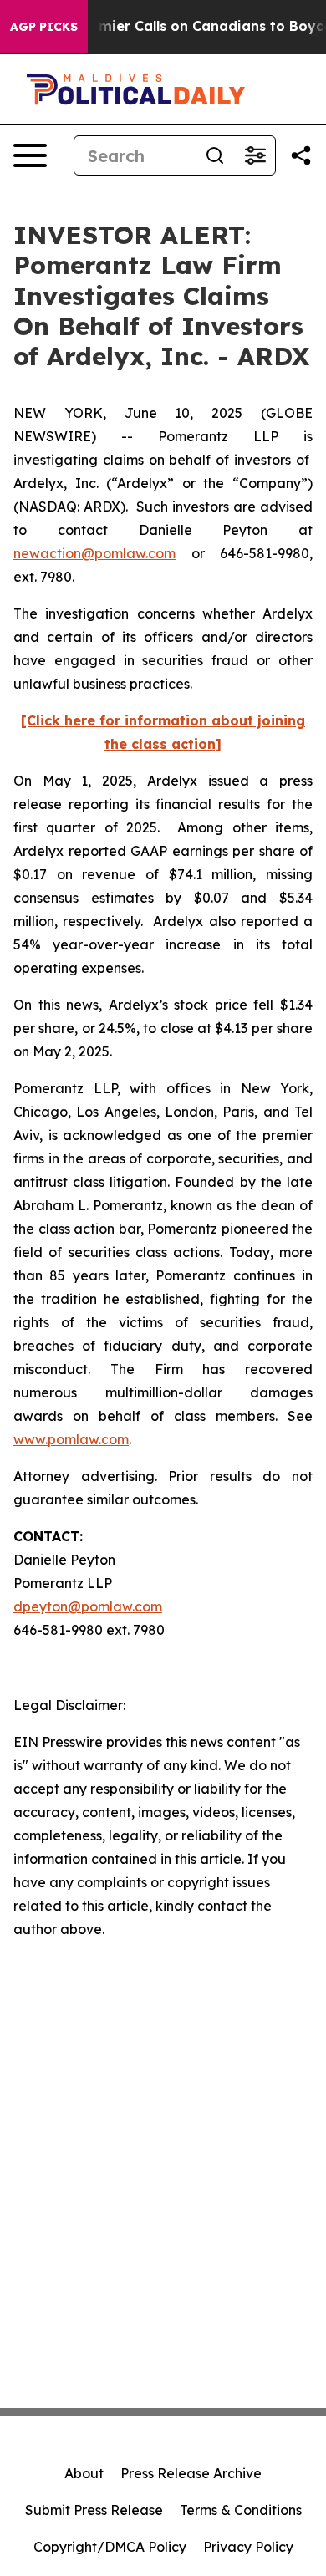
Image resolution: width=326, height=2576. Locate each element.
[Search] (215, 155)
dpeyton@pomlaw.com (88, 1606)
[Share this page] (301, 155)
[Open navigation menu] (30, 155)
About (84, 2473)
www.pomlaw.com (71, 1439)
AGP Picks (44, 27)
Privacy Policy (248, 2547)
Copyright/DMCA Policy (110, 2547)
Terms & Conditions (241, 2510)
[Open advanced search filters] (255, 155)
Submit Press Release (94, 2510)
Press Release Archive (191, 2473)
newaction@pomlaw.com (94, 553)
